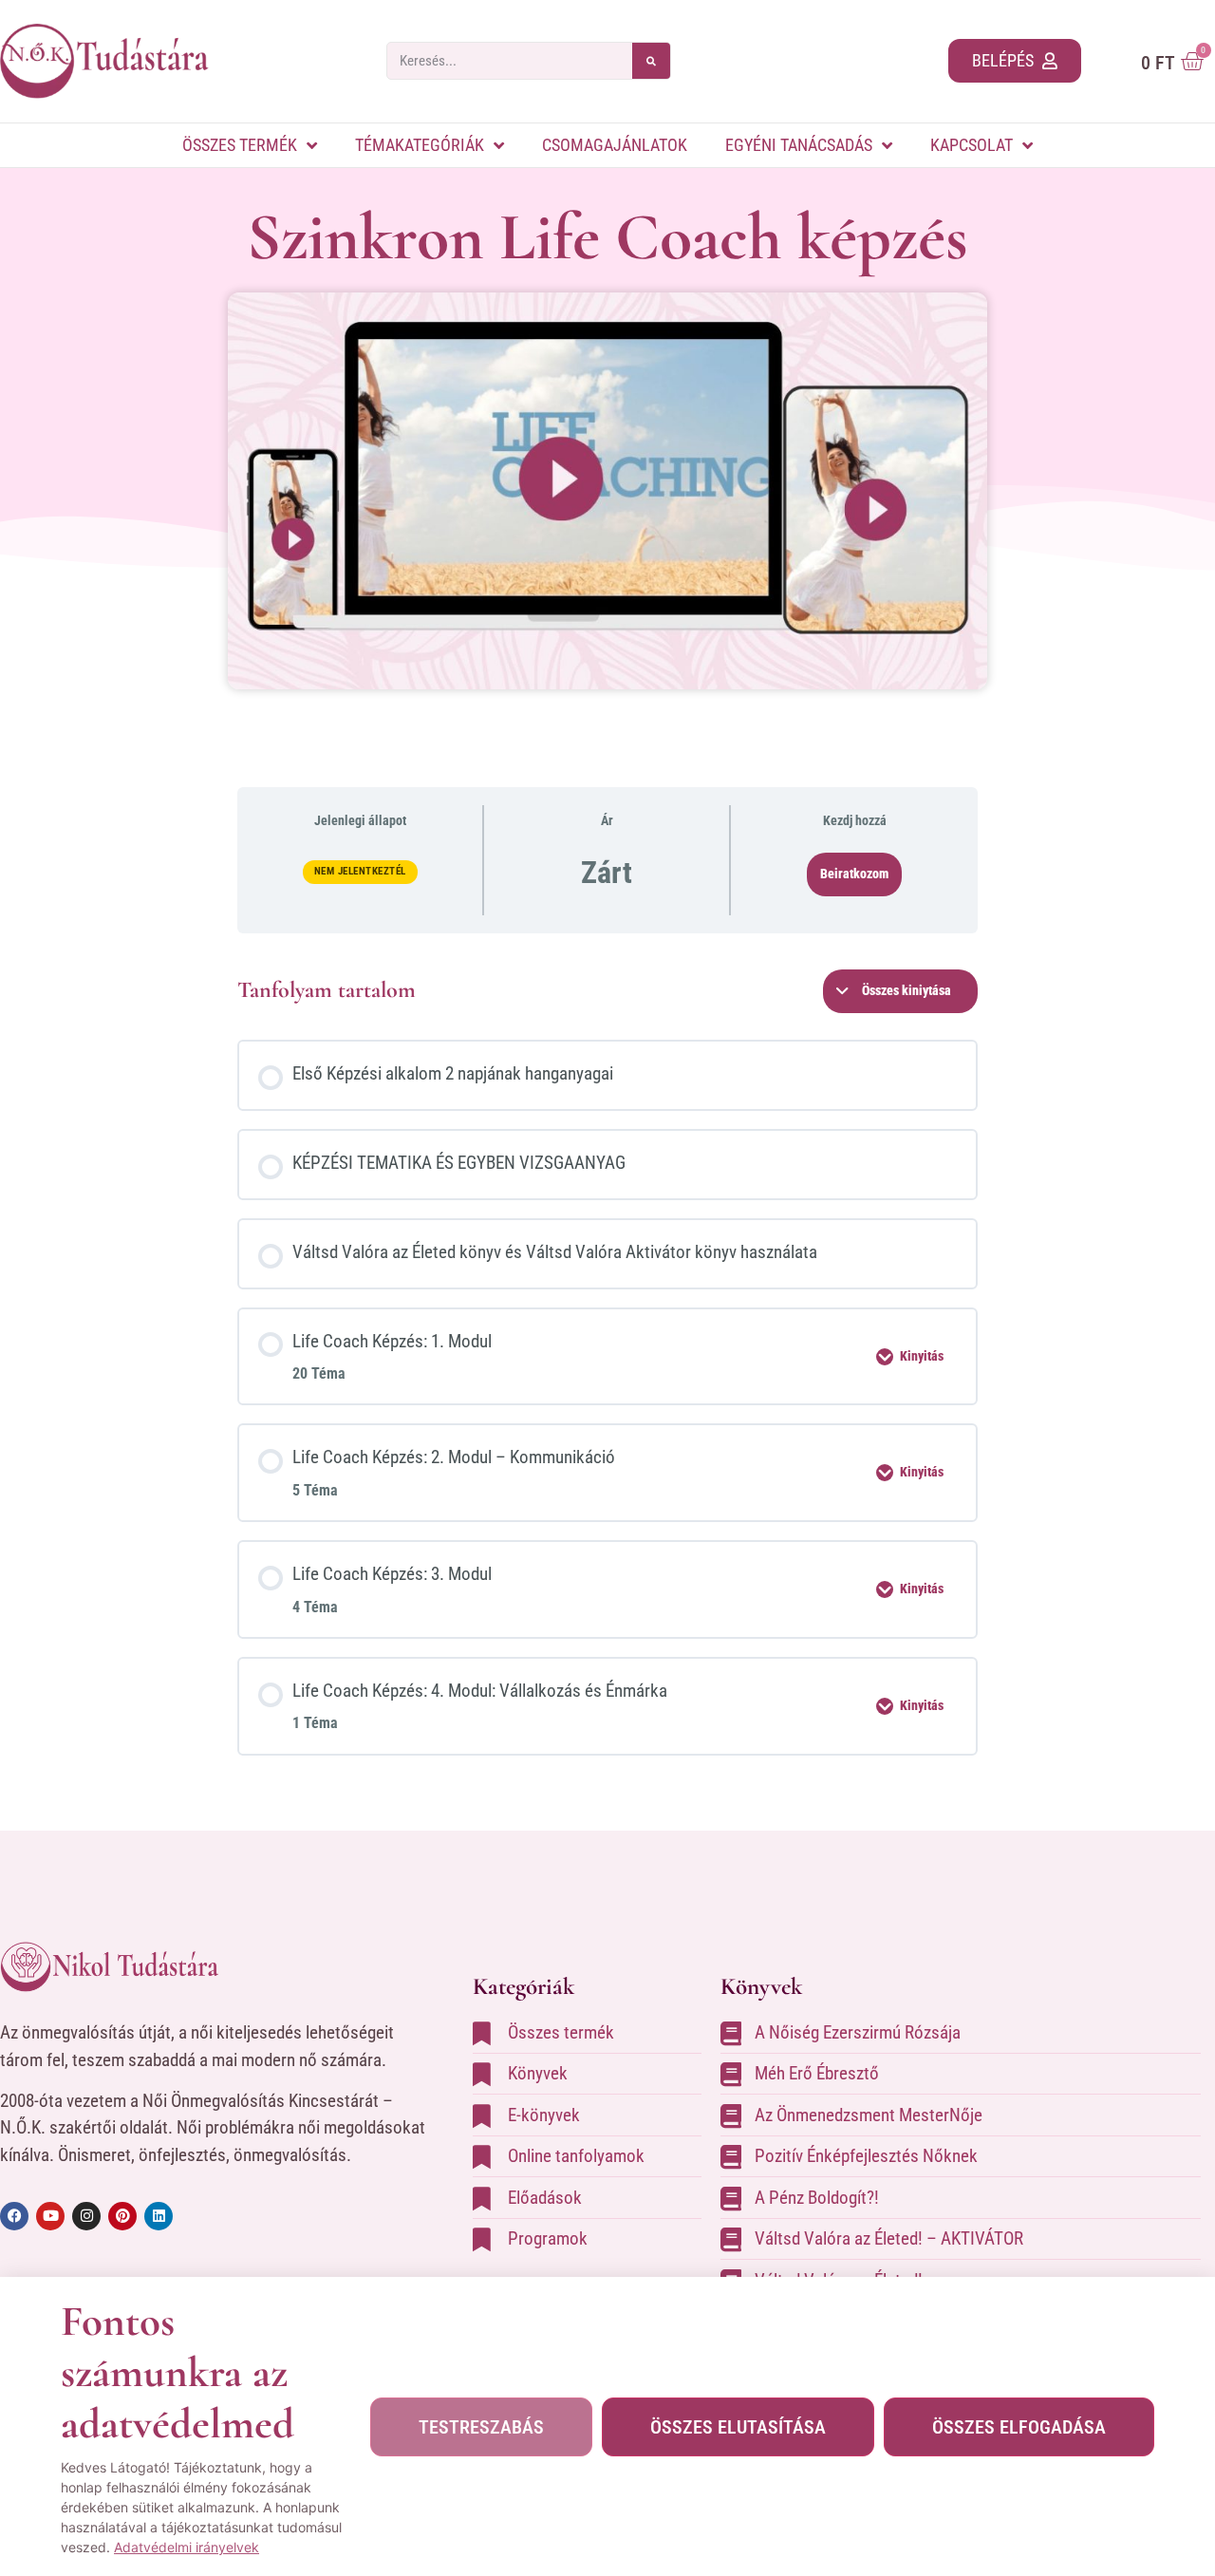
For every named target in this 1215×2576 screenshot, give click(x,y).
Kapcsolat (972, 145)
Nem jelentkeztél (360, 871)
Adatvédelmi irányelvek (187, 2547)
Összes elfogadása (1019, 2427)
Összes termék (240, 145)
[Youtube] (50, 2216)
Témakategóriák (420, 145)
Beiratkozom (854, 874)
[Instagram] (86, 2216)
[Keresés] (651, 61)
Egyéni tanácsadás (799, 145)
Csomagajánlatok (615, 145)
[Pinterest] (122, 2216)
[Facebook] (14, 2216)
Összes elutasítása (738, 2427)
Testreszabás (481, 2427)
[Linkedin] (159, 2216)
